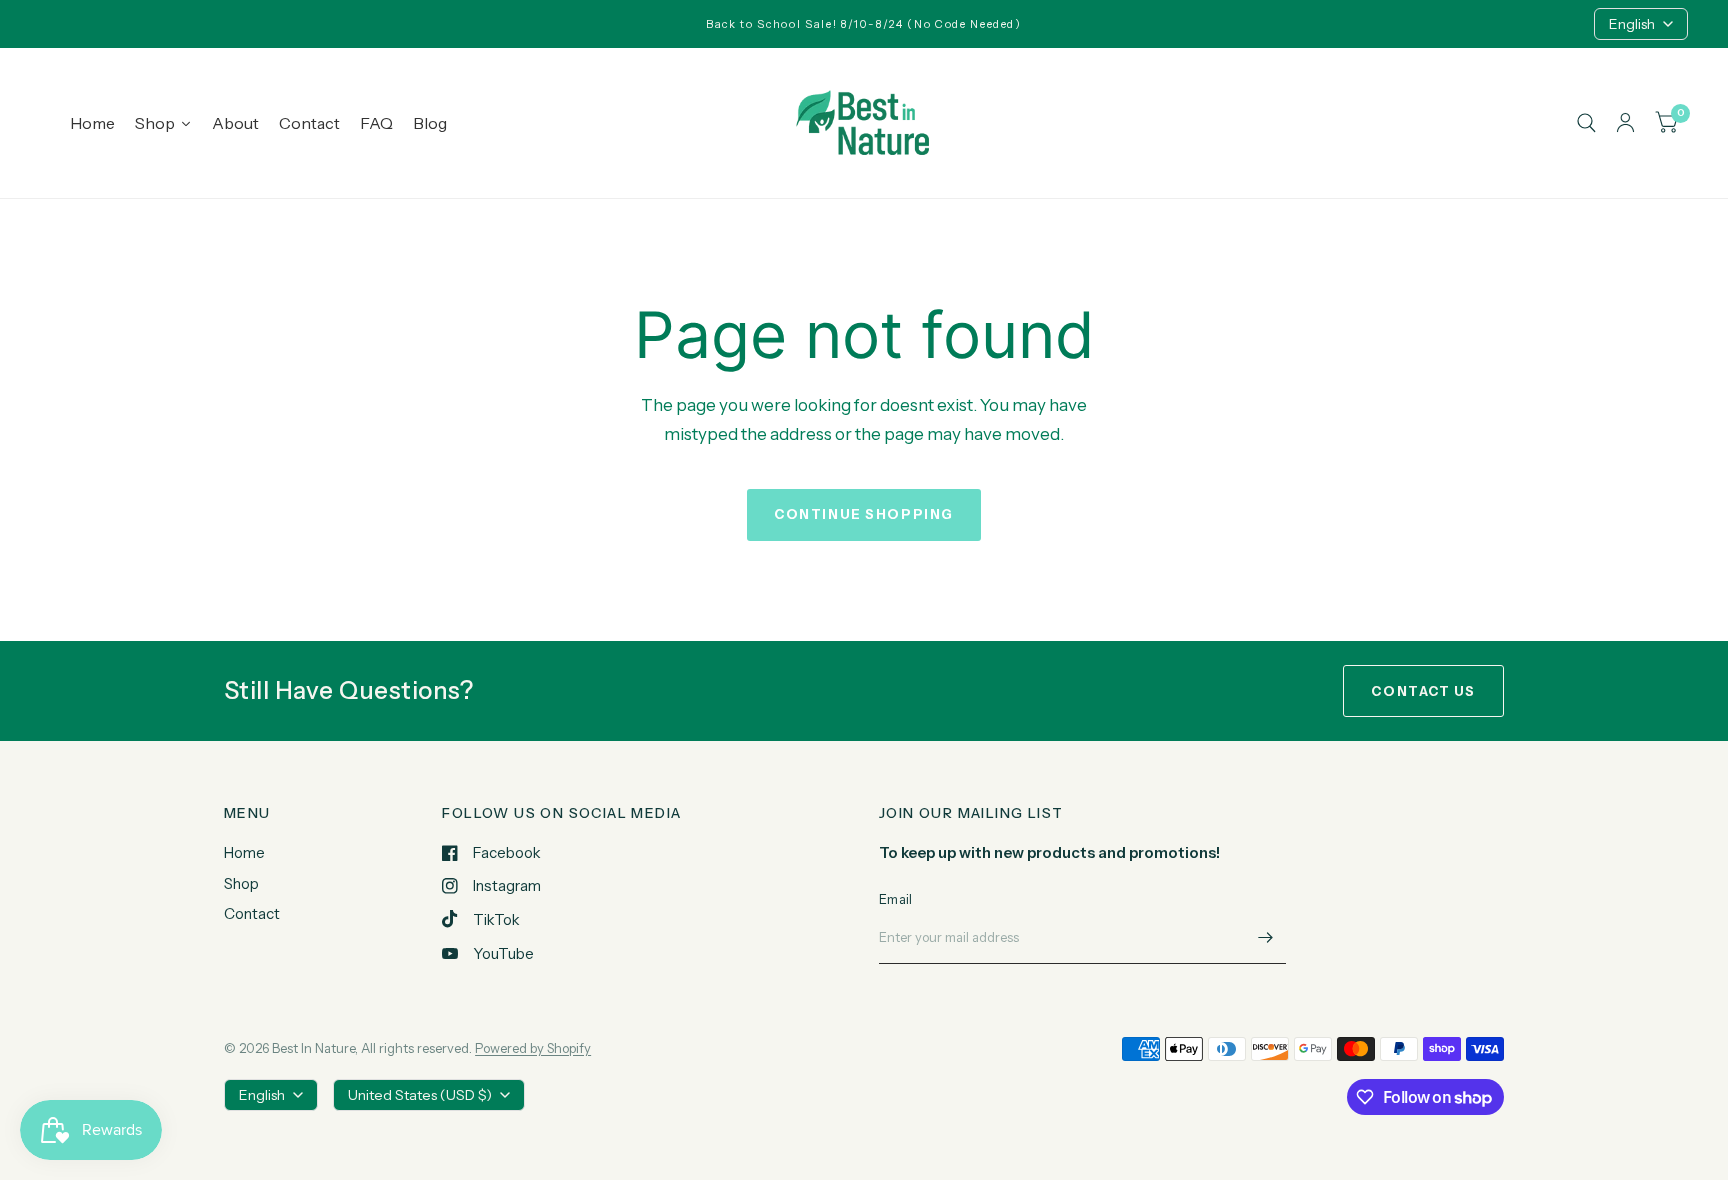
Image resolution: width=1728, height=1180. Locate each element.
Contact (252, 913)
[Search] (1586, 123)
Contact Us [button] (1423, 691)
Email (895, 899)
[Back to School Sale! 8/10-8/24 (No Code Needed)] (864, 24)
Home (244, 852)
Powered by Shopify (533, 1048)
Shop (241, 883)
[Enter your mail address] (1266, 938)
